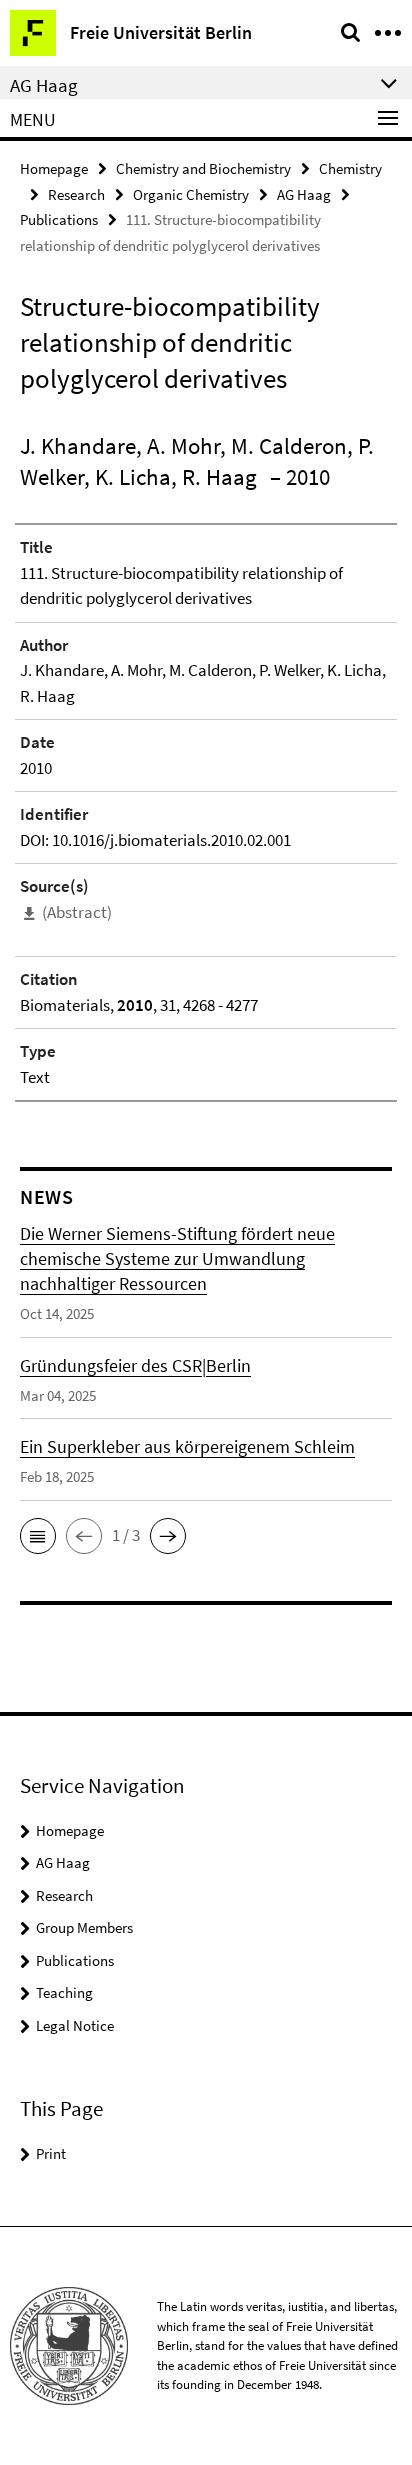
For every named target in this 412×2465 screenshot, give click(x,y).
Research (76, 194)
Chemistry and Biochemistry (203, 168)
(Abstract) (77, 912)
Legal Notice (75, 2025)
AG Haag (304, 194)
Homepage (54, 168)
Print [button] (51, 2153)
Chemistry (350, 168)
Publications (59, 219)
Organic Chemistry (191, 194)
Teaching (64, 1992)
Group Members (84, 1927)
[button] (38, 1536)
